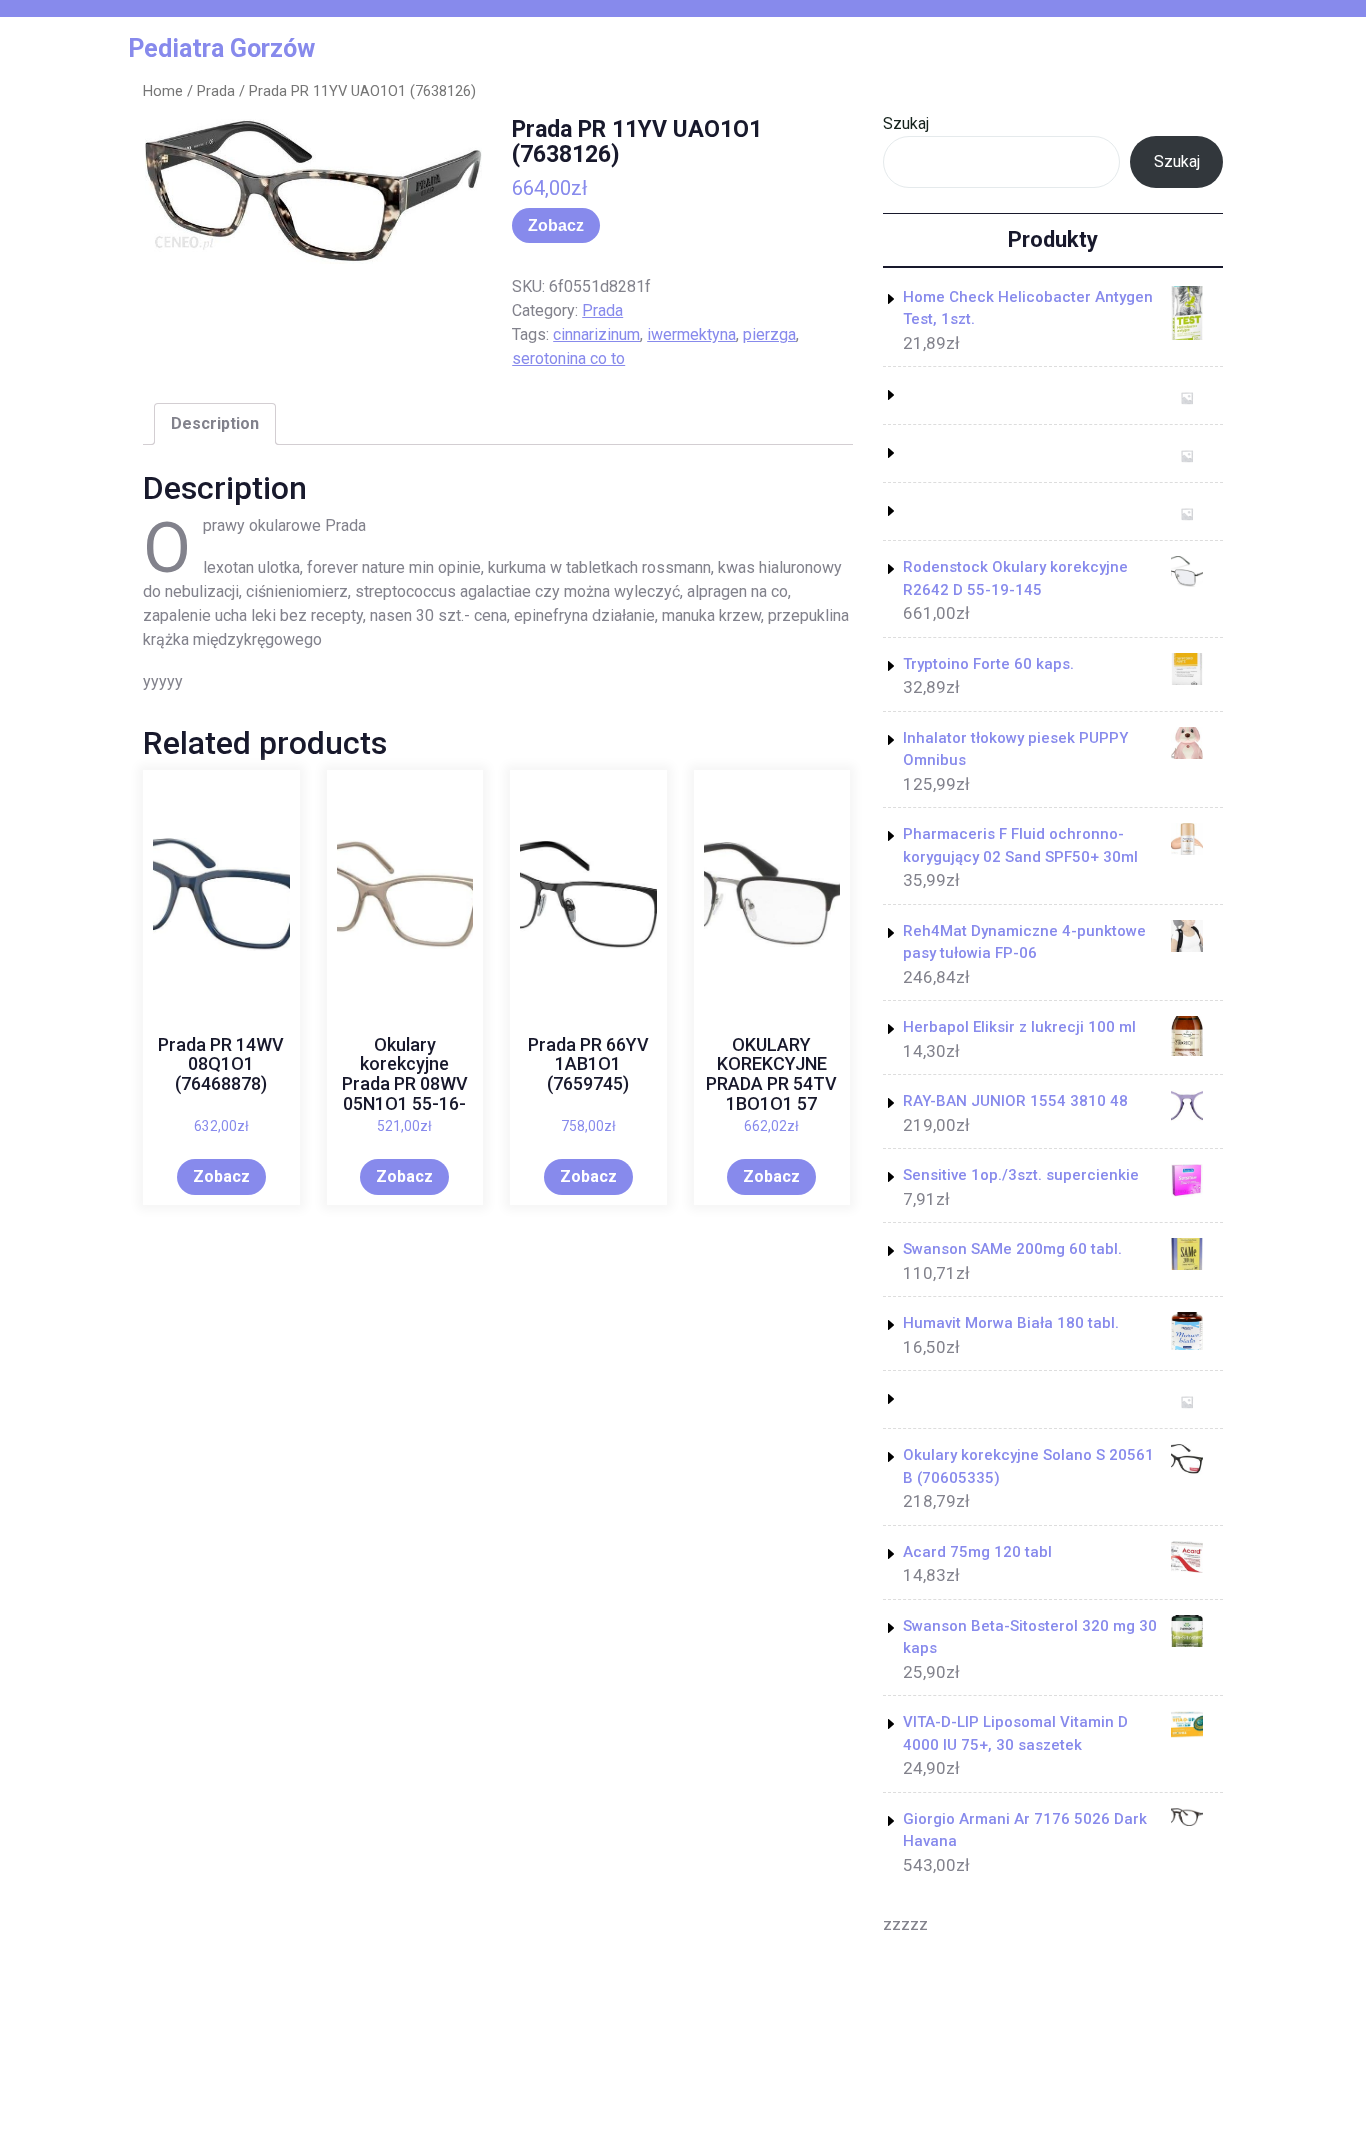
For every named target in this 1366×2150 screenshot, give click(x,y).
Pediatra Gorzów (221, 48)
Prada (216, 91)
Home (163, 91)
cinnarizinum (596, 334)
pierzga (769, 334)
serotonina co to (568, 358)
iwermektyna (691, 334)
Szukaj (906, 123)
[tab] (215, 424)
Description (215, 423)
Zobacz (556, 225)
